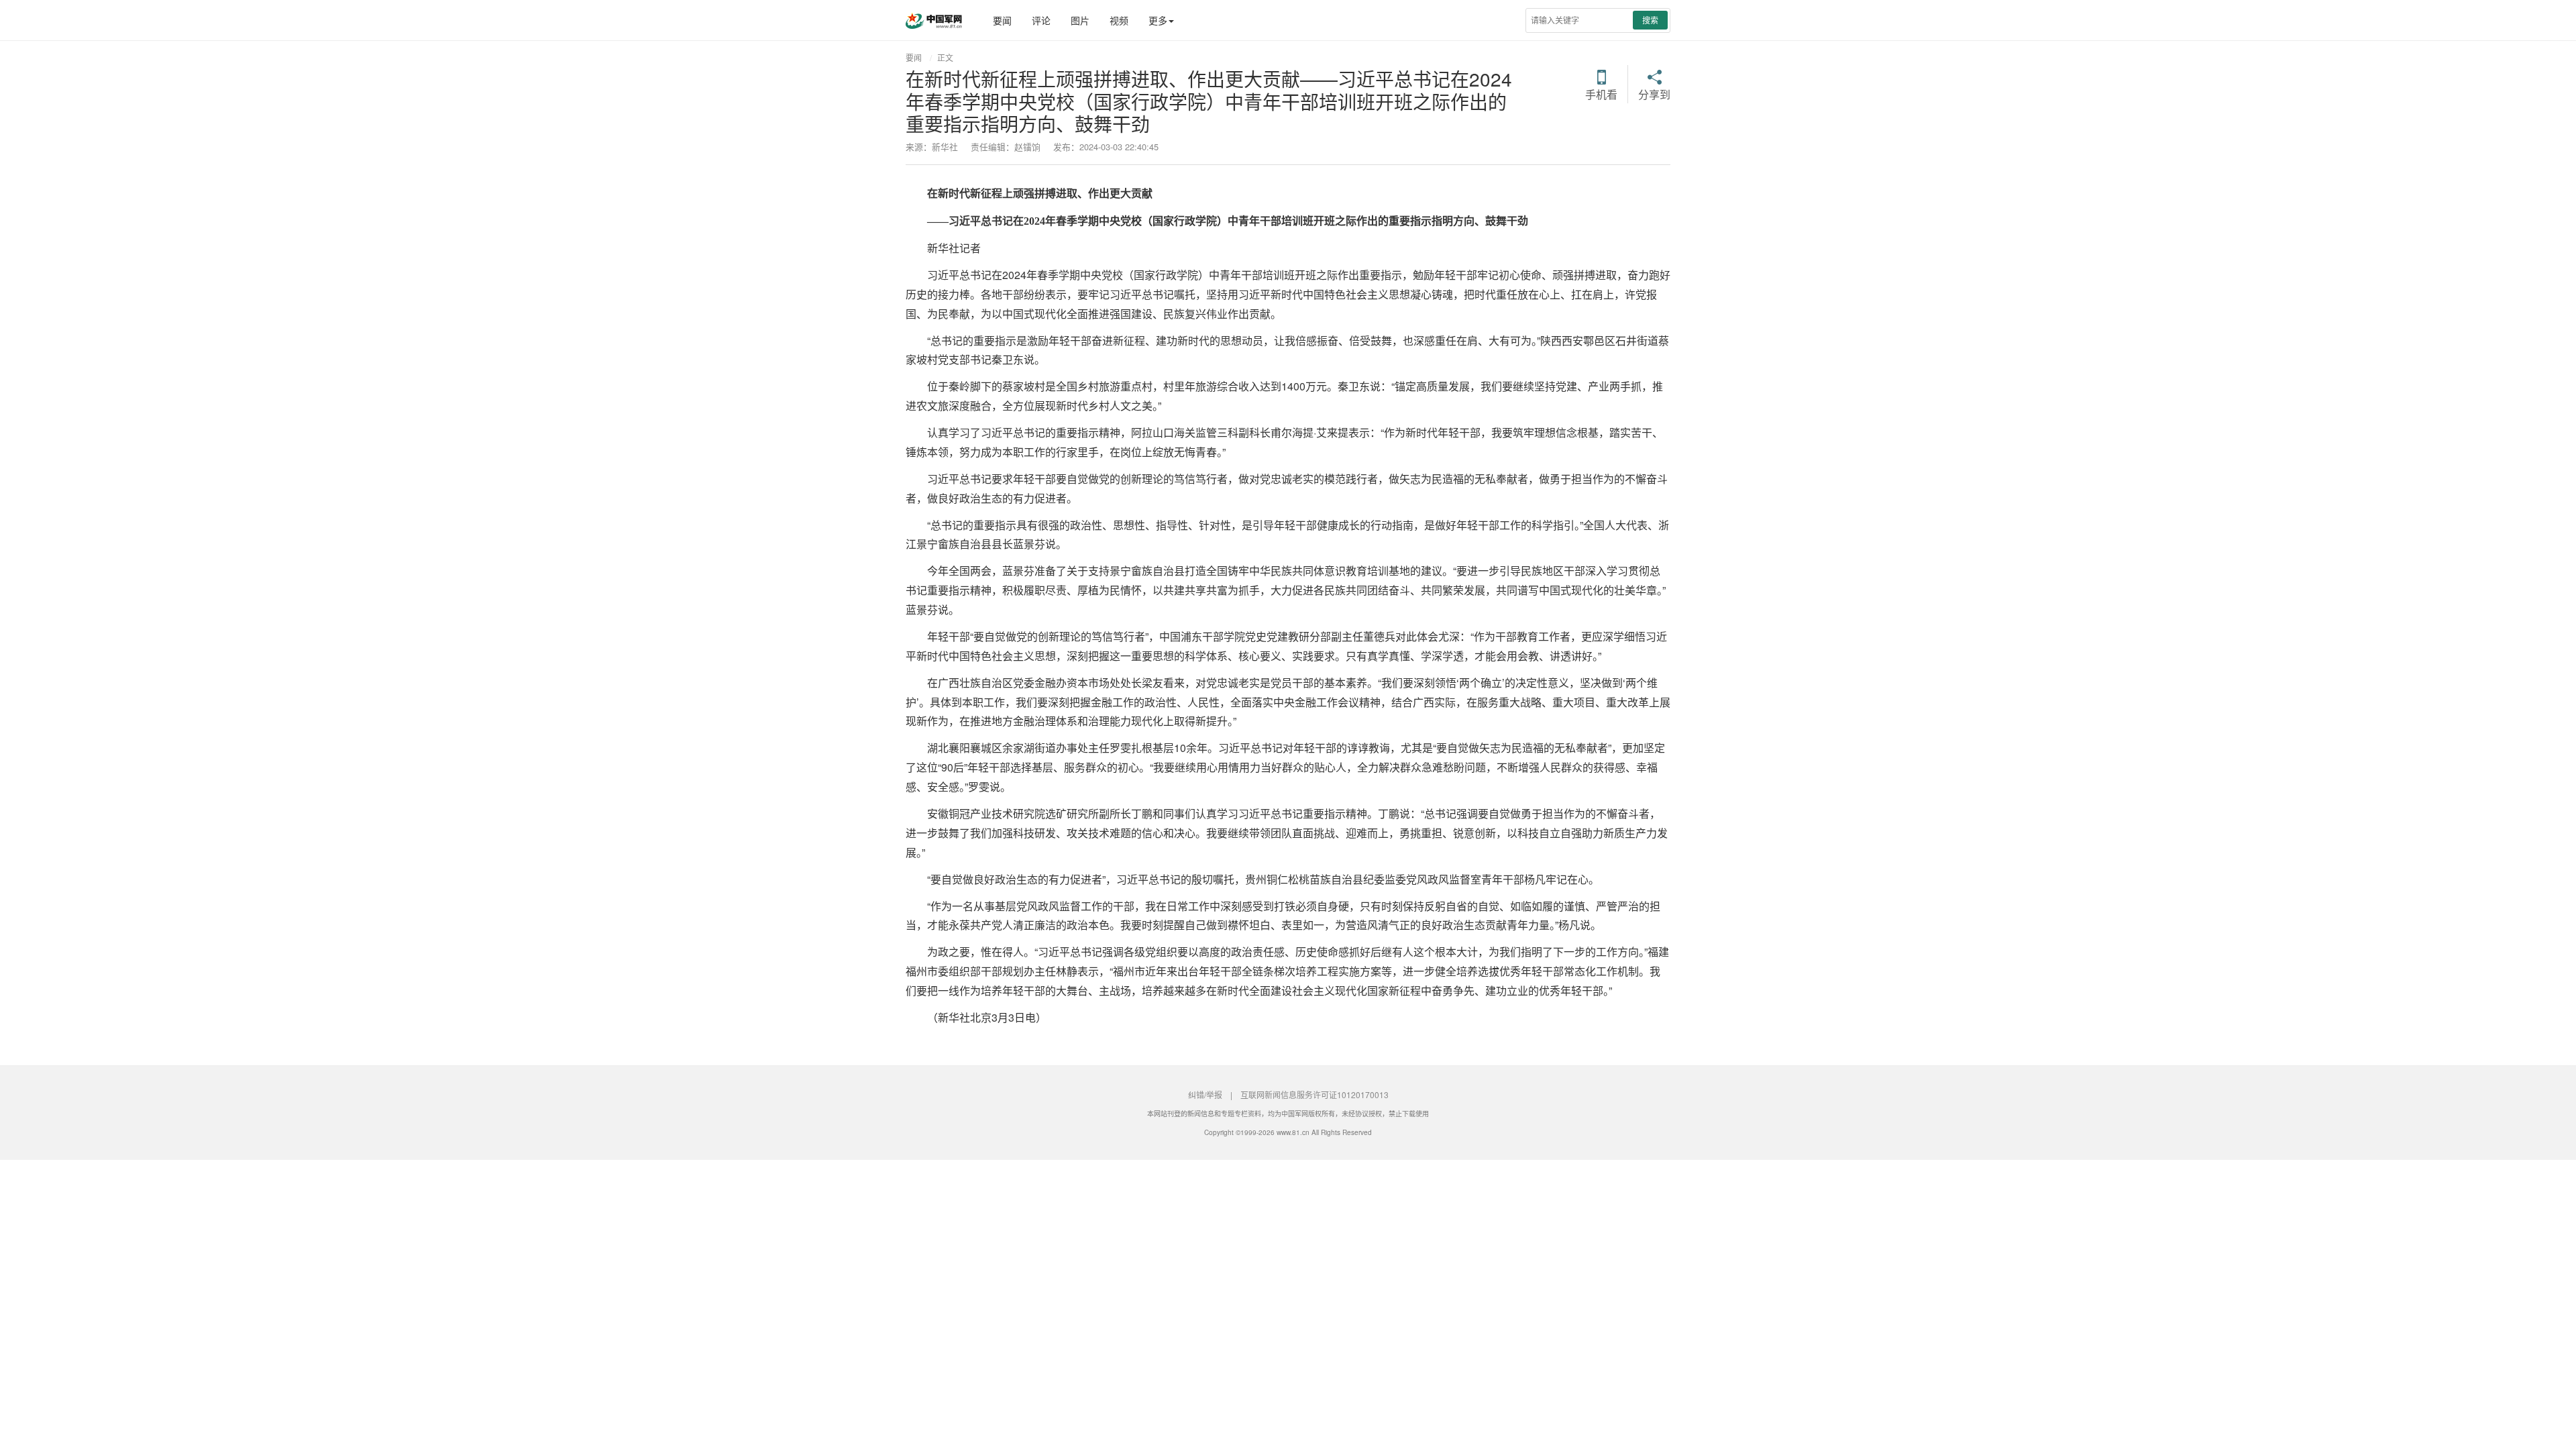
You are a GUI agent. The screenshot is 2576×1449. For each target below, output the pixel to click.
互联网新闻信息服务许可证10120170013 (1314, 1094)
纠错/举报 (1205, 1094)
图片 (1080, 20)
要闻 (1002, 20)
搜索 (1650, 20)
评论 (1041, 20)
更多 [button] (1158, 20)
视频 (1119, 20)
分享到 (1654, 93)
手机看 (1601, 93)
